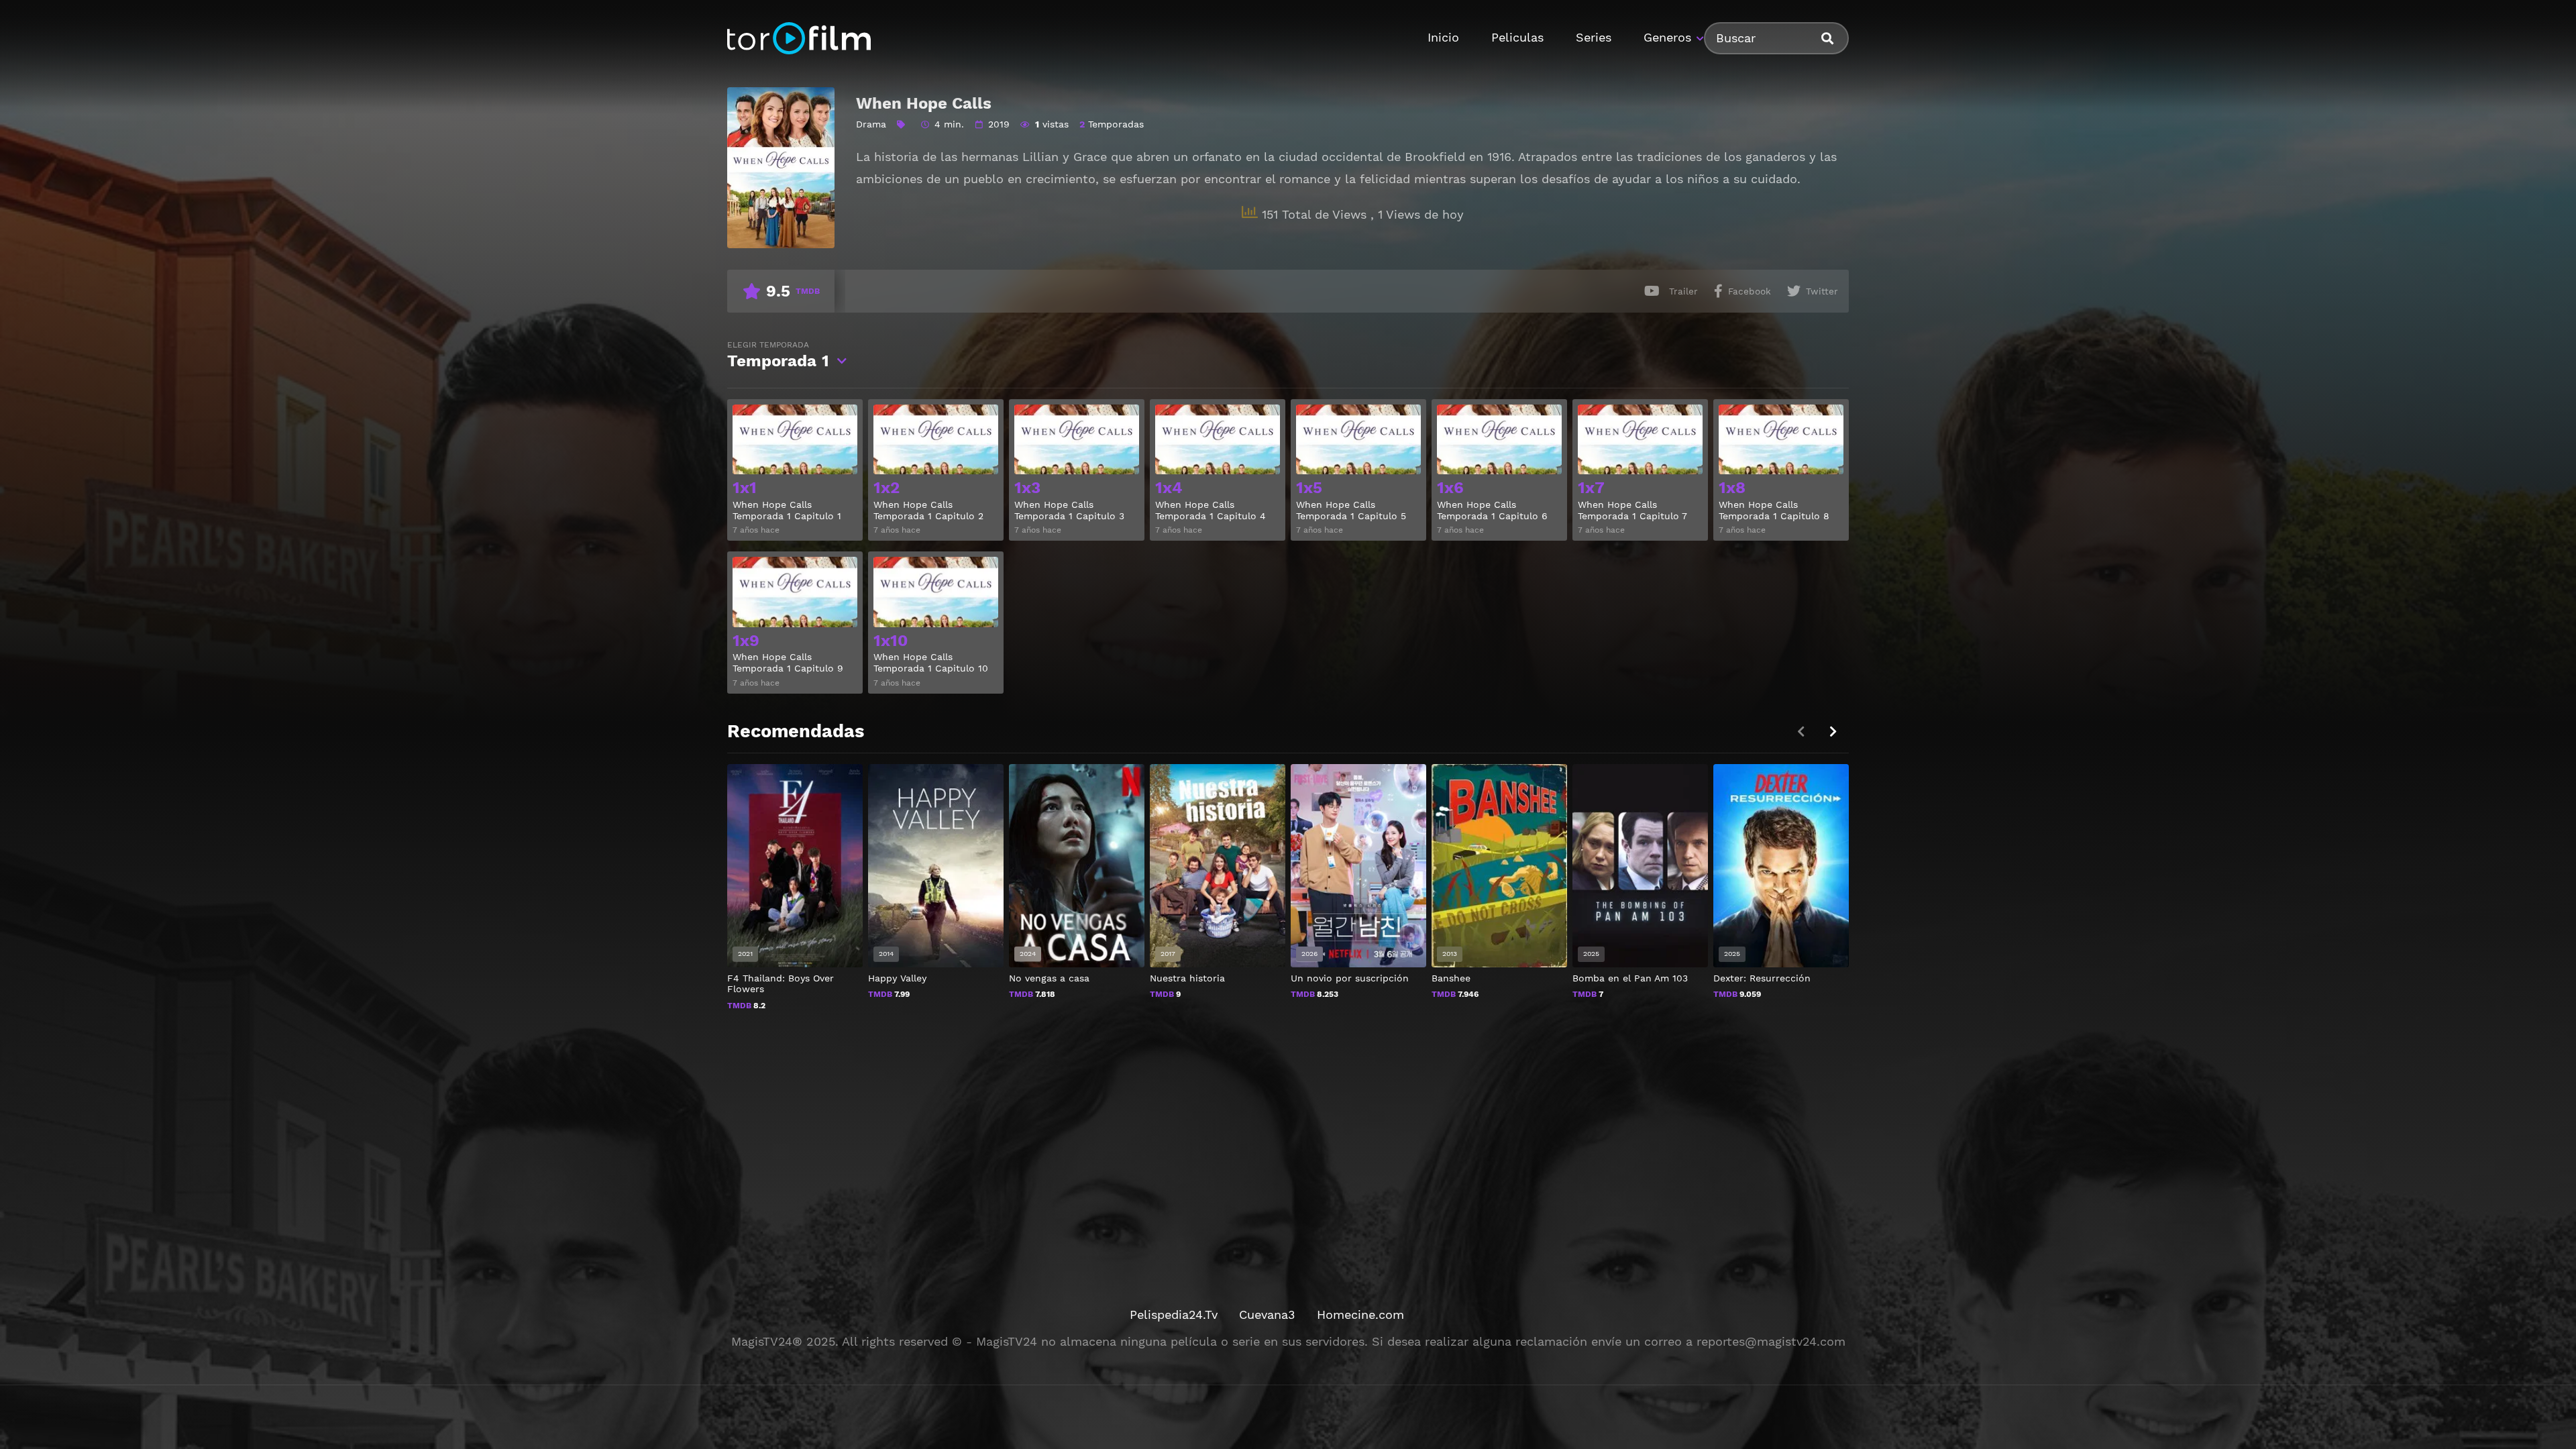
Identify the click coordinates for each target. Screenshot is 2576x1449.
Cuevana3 (1267, 1314)
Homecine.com (1360, 1314)
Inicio (1443, 37)
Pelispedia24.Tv (1174, 1314)
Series (1594, 37)
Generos (1667, 37)
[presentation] (1833, 732)
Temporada (778, 355)
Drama (871, 124)
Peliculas (1517, 37)
